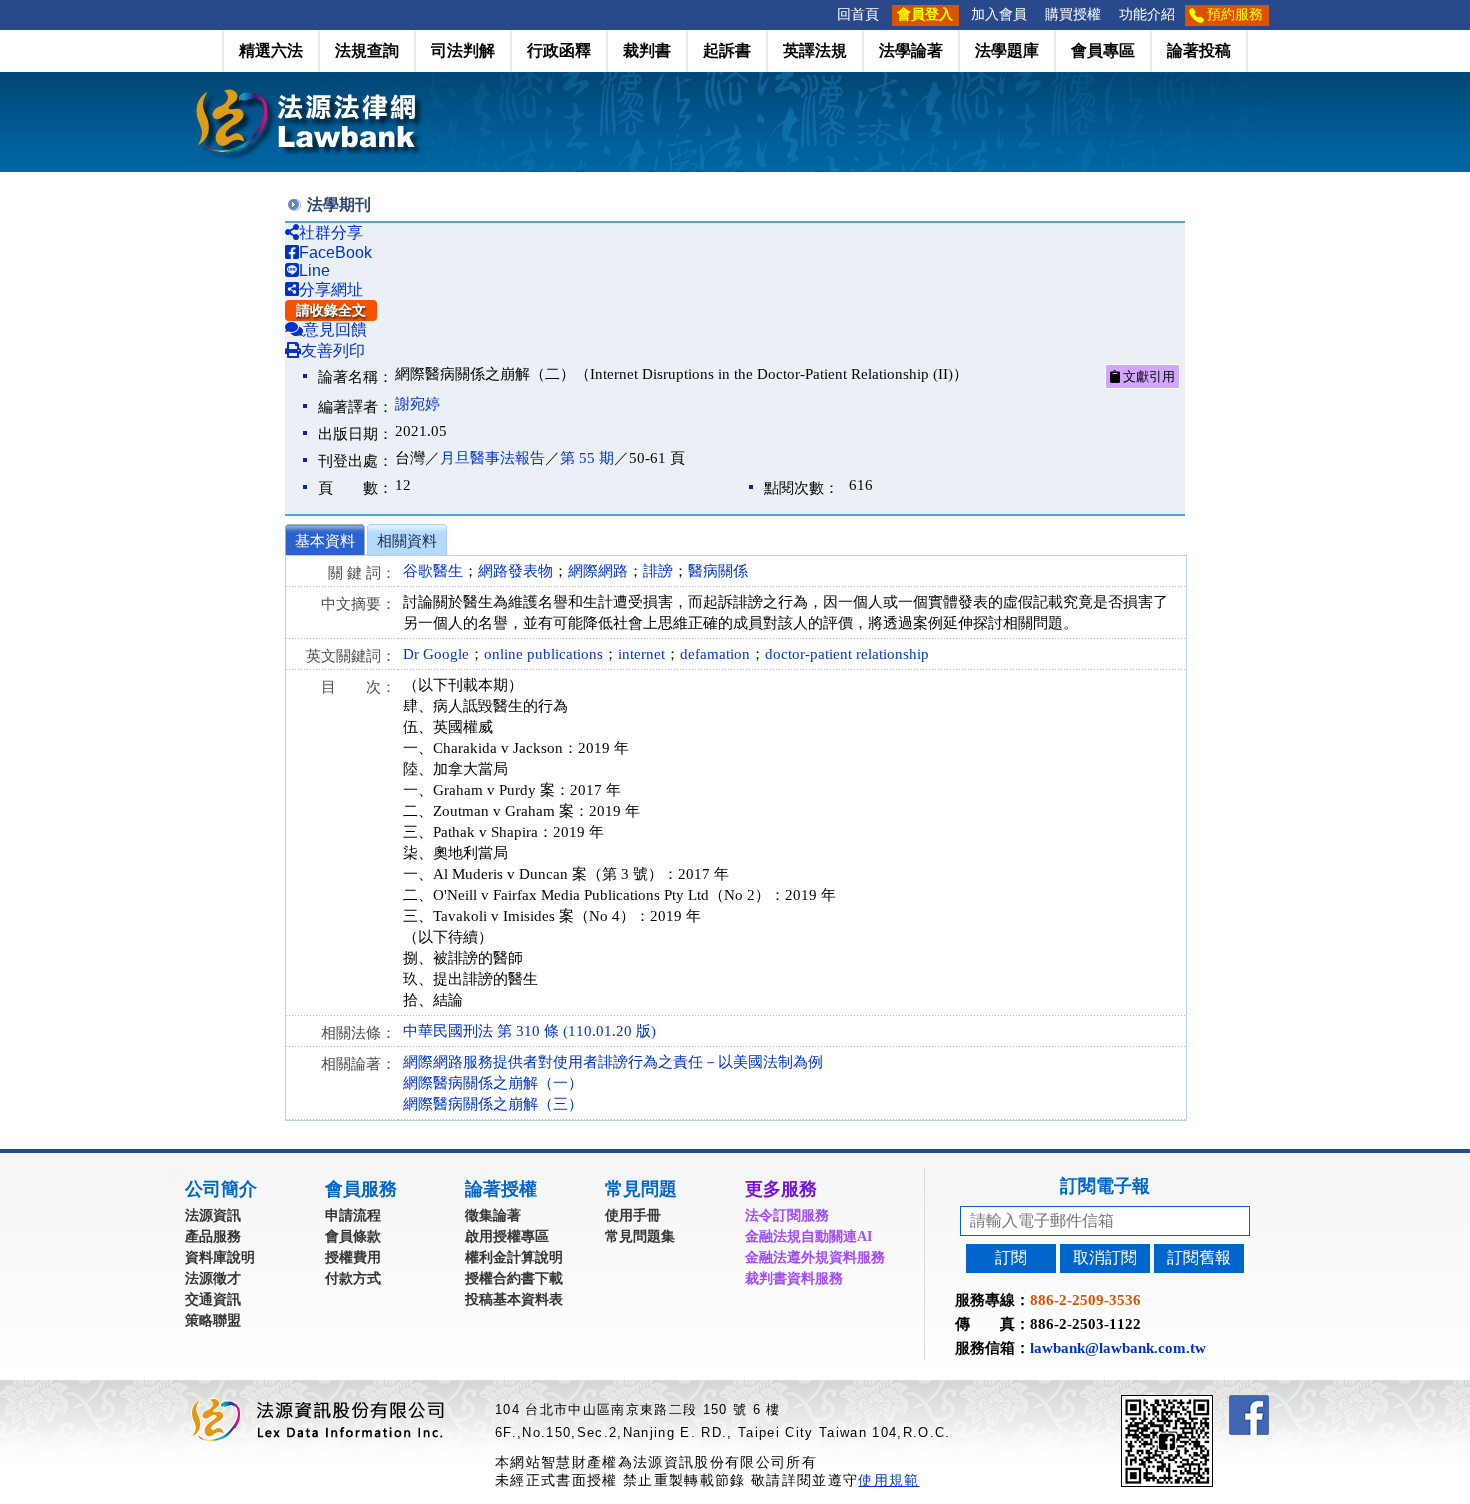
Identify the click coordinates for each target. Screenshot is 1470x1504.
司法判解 (463, 50)
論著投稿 (1199, 50)
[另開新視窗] (1203, 1403)
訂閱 (1011, 1257)
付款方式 (353, 1278)
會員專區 (1103, 50)
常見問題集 (640, 1236)
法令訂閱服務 (787, 1215)
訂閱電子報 (1105, 1186)
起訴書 (727, 50)
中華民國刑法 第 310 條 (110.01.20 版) (529, 1031)
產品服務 (213, 1236)
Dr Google (436, 654)
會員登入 (925, 14)
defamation (715, 654)
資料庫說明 (220, 1257)
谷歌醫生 (433, 571)
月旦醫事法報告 (492, 458)
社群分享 (331, 232)
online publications (543, 654)
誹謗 (658, 571)
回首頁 (858, 14)
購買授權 (1073, 14)
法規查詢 (367, 50)
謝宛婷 (417, 404)
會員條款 (353, 1236)
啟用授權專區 (507, 1236)
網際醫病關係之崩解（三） (493, 1104)
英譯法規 (815, 50)
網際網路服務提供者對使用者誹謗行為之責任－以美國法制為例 (613, 1062)
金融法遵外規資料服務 (815, 1257)
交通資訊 (213, 1299)
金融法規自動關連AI (808, 1236)
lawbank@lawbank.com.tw (1118, 1348)
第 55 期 (587, 458)
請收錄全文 (331, 310)
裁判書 (647, 50)
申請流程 (353, 1215)
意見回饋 (335, 329)
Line (314, 270)
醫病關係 (718, 571)
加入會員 (999, 14)
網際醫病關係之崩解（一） (493, 1083)
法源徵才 (213, 1278)
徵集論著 (493, 1215)
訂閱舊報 (1199, 1257)
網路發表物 (515, 571)
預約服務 (1235, 14)
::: (822, 14)
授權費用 (353, 1257)
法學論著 (911, 50)
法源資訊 (213, 1215)
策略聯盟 (213, 1320)
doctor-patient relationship (847, 654)
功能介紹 (1147, 14)
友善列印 (333, 350)
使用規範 (888, 1480)
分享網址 (331, 289)
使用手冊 (633, 1215)
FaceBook (335, 252)
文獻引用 (1147, 376)
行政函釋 (559, 50)
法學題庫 (1007, 50)
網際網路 (598, 571)
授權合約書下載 (514, 1278)
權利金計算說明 (514, 1257)
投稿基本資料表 (514, 1299)
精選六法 (271, 50)
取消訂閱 (1105, 1257)
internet (641, 654)
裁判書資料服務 (794, 1278)
